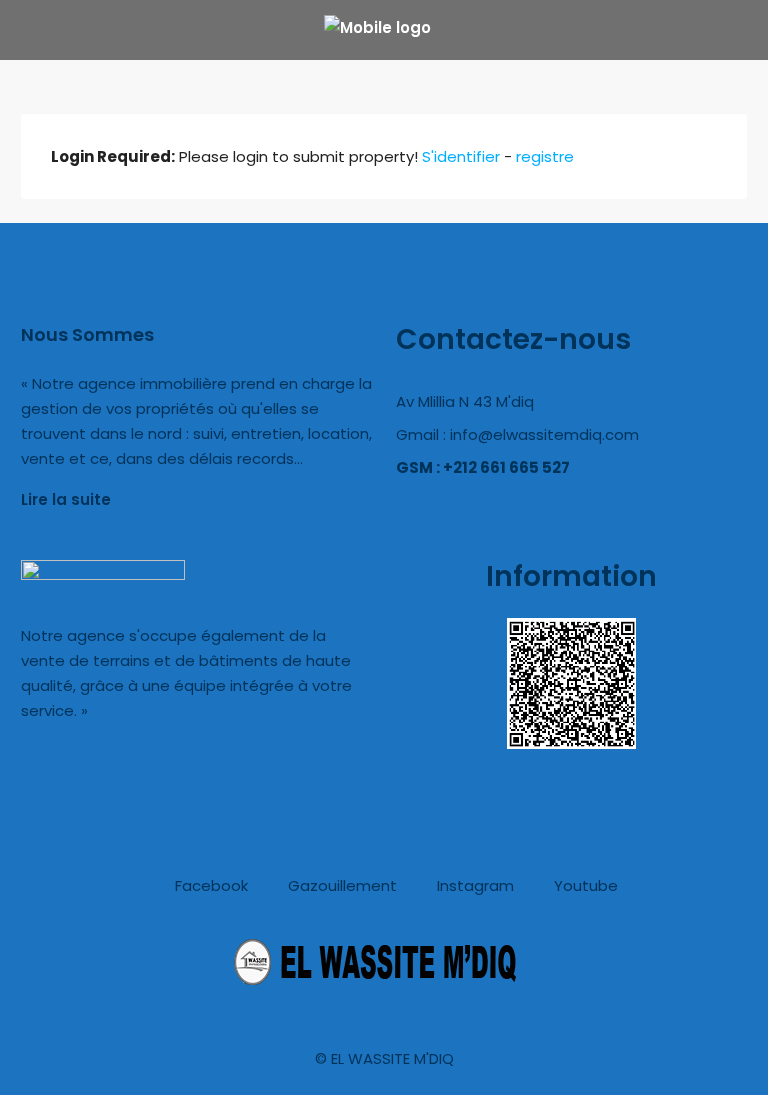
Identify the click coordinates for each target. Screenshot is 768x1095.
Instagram (473, 885)
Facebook (209, 885)
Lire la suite (66, 499)
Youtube (584, 885)
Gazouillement (340, 885)
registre (545, 156)
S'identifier (461, 156)
